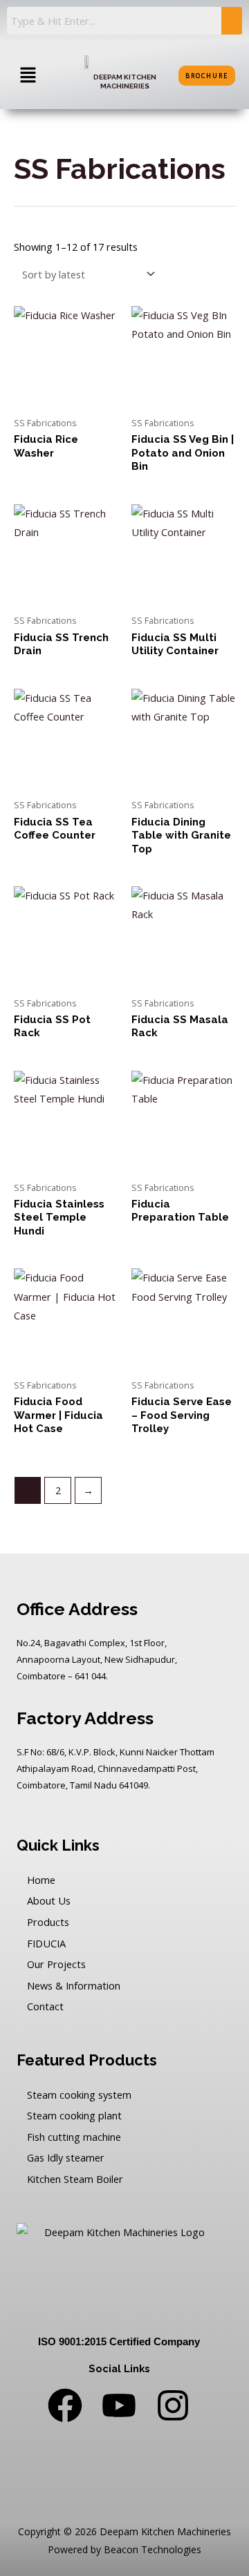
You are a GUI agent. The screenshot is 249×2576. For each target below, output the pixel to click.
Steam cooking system (79, 2095)
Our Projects (56, 1964)
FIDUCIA (46, 1943)
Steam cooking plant (74, 2115)
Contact (45, 2006)
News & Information (74, 1985)
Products (48, 1922)
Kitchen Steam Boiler (75, 2179)
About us (49, 1900)
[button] (28, 75)
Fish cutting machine (74, 2137)
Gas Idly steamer (66, 2157)
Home (41, 1880)
